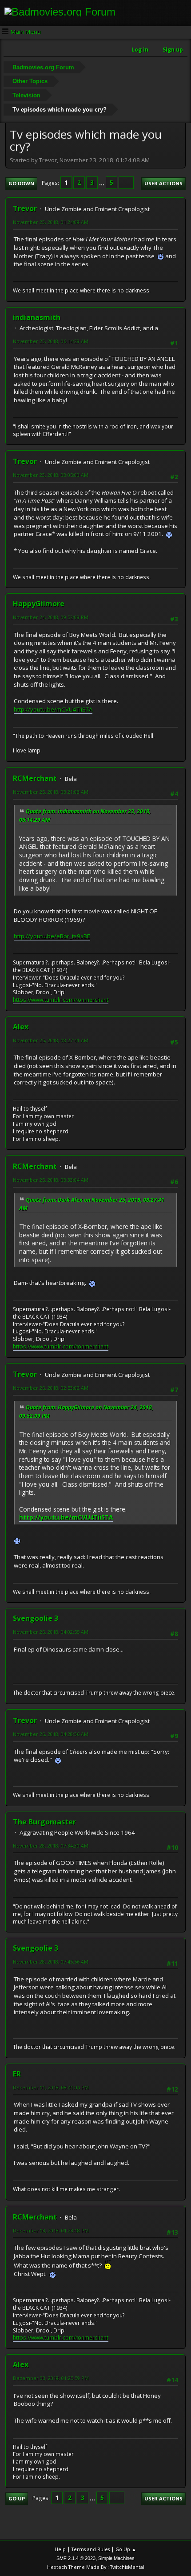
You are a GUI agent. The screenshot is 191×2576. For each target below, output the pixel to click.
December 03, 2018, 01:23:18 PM (51, 2230)
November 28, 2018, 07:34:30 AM (51, 1846)
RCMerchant (35, 778)
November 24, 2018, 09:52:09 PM (51, 617)
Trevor (25, 208)
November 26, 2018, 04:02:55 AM (51, 1632)
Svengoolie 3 (36, 1618)
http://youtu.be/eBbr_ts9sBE (52, 936)
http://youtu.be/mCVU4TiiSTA (53, 709)
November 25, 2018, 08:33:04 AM (51, 1180)
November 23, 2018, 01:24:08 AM (51, 222)
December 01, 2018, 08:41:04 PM (51, 2087)
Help (60, 2549)
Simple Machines (116, 2558)
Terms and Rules (91, 2549)
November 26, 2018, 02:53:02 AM (51, 1388)
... (102, 183)
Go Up (17, 2498)
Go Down (21, 183)
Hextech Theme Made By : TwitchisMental (96, 2567)
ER (17, 2074)
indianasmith (37, 317)
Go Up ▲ (126, 2549)
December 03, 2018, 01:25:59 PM (51, 2378)
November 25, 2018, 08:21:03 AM (51, 792)
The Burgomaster (44, 1822)
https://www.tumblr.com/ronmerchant (61, 1000)
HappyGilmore (39, 604)
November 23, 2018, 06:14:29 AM (51, 341)
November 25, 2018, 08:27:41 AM (51, 1040)
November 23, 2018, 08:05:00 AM (51, 475)
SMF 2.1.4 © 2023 (76, 2558)
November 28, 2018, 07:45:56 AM (51, 1962)
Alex (21, 1027)
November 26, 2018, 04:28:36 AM (51, 1734)
